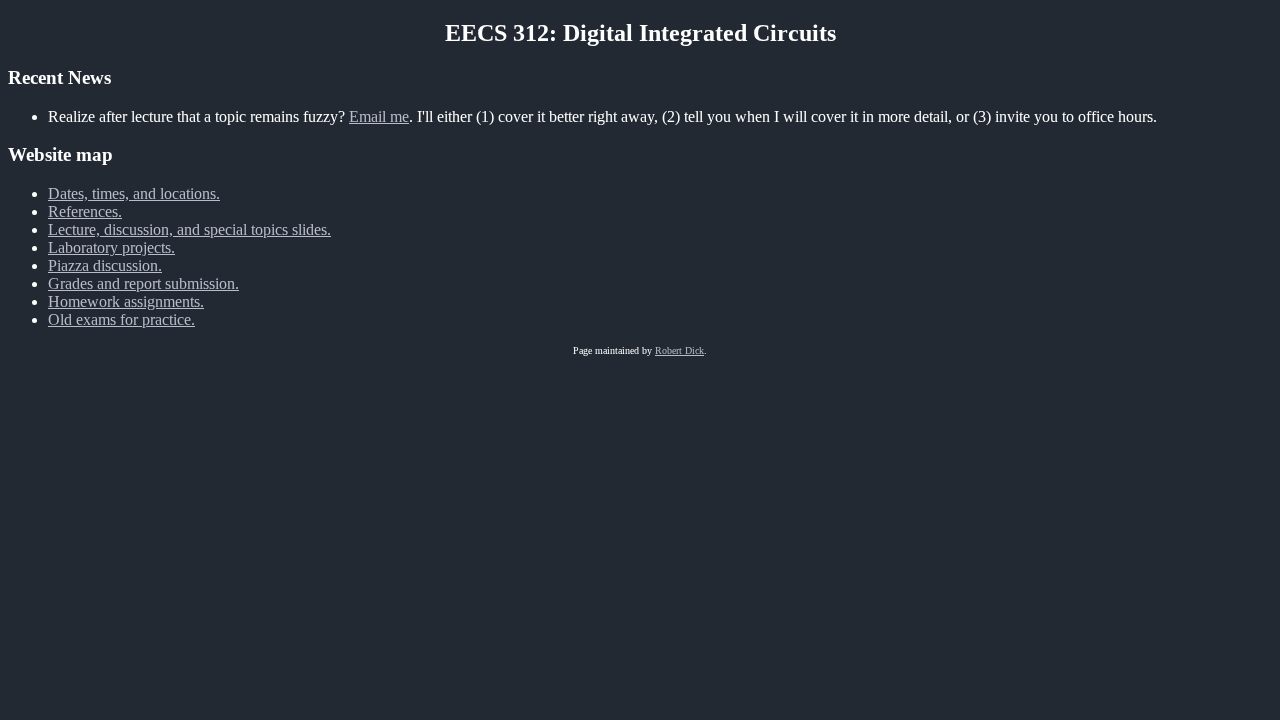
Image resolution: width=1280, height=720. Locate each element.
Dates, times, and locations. (134, 193)
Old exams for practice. (121, 319)
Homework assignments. (126, 301)
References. (85, 211)
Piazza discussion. (105, 265)
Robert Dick (679, 350)
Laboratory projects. (111, 247)
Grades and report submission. (143, 283)
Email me (379, 116)
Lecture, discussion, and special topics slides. (189, 229)
